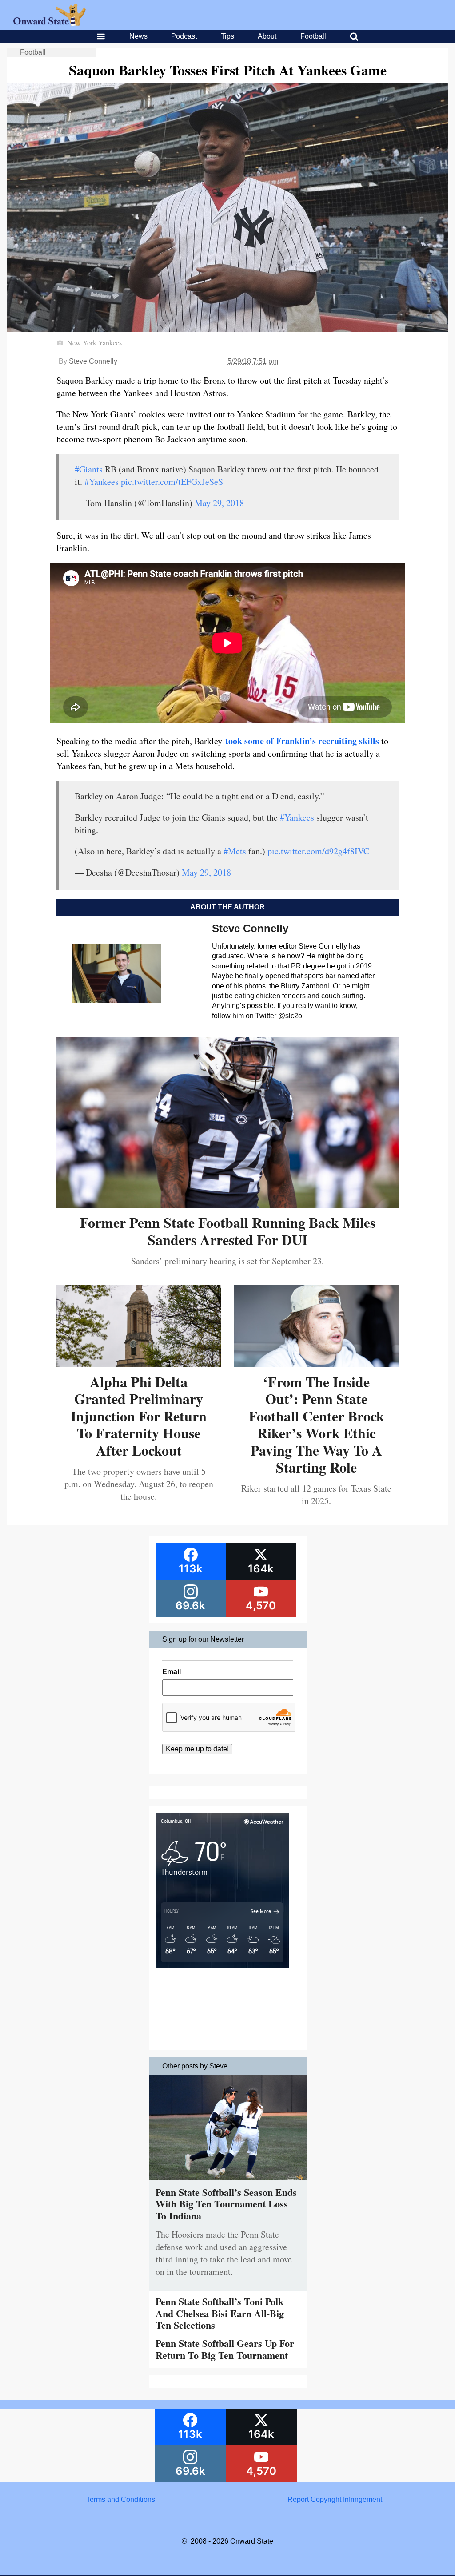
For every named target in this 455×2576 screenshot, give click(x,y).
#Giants (89, 469)
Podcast (184, 36)
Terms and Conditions (121, 2499)
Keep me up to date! (197, 1749)
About (267, 36)
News (138, 36)
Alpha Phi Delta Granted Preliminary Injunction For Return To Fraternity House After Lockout (139, 1416)
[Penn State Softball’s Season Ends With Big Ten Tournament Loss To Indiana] (228, 2182)
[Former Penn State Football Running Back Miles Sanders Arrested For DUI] (227, 1205)
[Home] (50, 23)
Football (313, 36)
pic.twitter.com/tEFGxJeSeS (172, 482)
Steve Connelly (93, 361)
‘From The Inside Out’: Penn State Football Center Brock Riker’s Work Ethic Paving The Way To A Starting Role (317, 1424)
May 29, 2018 (219, 503)
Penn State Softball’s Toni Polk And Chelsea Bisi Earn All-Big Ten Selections (220, 2313)
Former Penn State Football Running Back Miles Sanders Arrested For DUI (228, 1231)
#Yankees (102, 482)
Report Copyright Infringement (335, 2499)
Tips (227, 36)
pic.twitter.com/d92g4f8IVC (318, 851)
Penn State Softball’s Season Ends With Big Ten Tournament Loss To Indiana (226, 2204)
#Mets (235, 851)
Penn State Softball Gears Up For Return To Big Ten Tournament (225, 2349)
